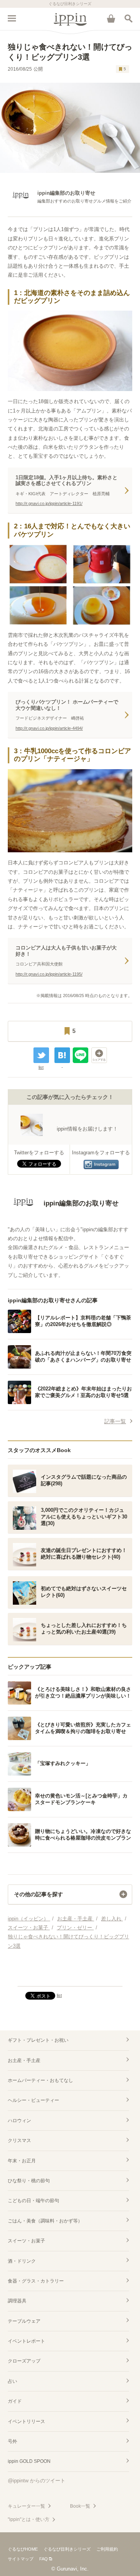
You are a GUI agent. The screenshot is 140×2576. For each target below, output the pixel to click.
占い (12, 2381)
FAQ (44, 2559)
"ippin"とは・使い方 (29, 2519)
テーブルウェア (24, 2321)
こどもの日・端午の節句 (33, 2201)
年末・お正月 (22, 2161)
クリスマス (19, 2140)
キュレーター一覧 (26, 2506)
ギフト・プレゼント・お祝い (38, 2040)
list (41, 1067)
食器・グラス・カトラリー (36, 2281)
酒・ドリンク (22, 2261)
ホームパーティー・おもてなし (40, 2080)
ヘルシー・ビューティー (33, 2100)
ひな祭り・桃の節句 (29, 2181)
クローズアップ (24, 2361)
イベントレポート (26, 2341)
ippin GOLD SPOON (29, 2461)
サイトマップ (21, 2559)
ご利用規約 (107, 2549)
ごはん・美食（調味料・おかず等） (45, 2221)
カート (111, 18)
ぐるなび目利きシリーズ (67, 2549)
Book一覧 (80, 2506)
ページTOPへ (70, 1977)
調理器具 (17, 2301)
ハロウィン (19, 2121)
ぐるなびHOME (23, 2549)
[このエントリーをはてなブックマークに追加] (62, 1055)
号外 (12, 2441)
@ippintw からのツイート (37, 2481)
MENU (12, 18)
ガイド (15, 2401)
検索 (128, 18)
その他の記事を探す (38, 1894)
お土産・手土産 (24, 2060)
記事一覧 (115, 1421)
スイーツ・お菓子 (26, 2241)
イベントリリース (26, 2421)
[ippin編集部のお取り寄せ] (63, 1216)
